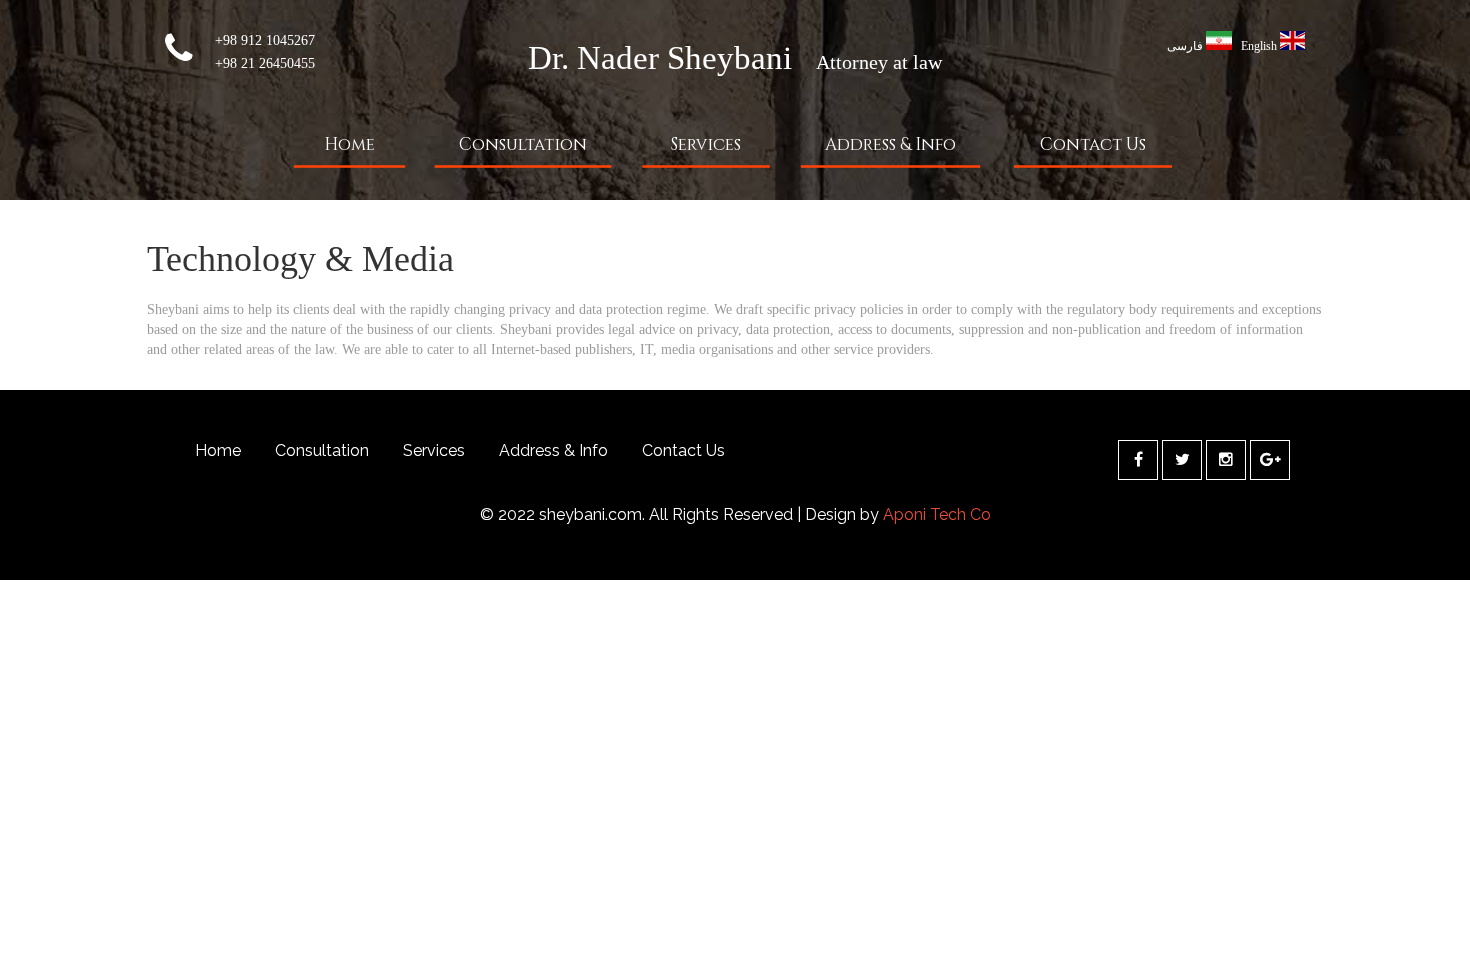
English (1259, 46)
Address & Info (890, 144)
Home (349, 144)
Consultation (523, 144)
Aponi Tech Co (937, 514)
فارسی (1185, 46)
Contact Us (1093, 144)
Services (706, 144)
